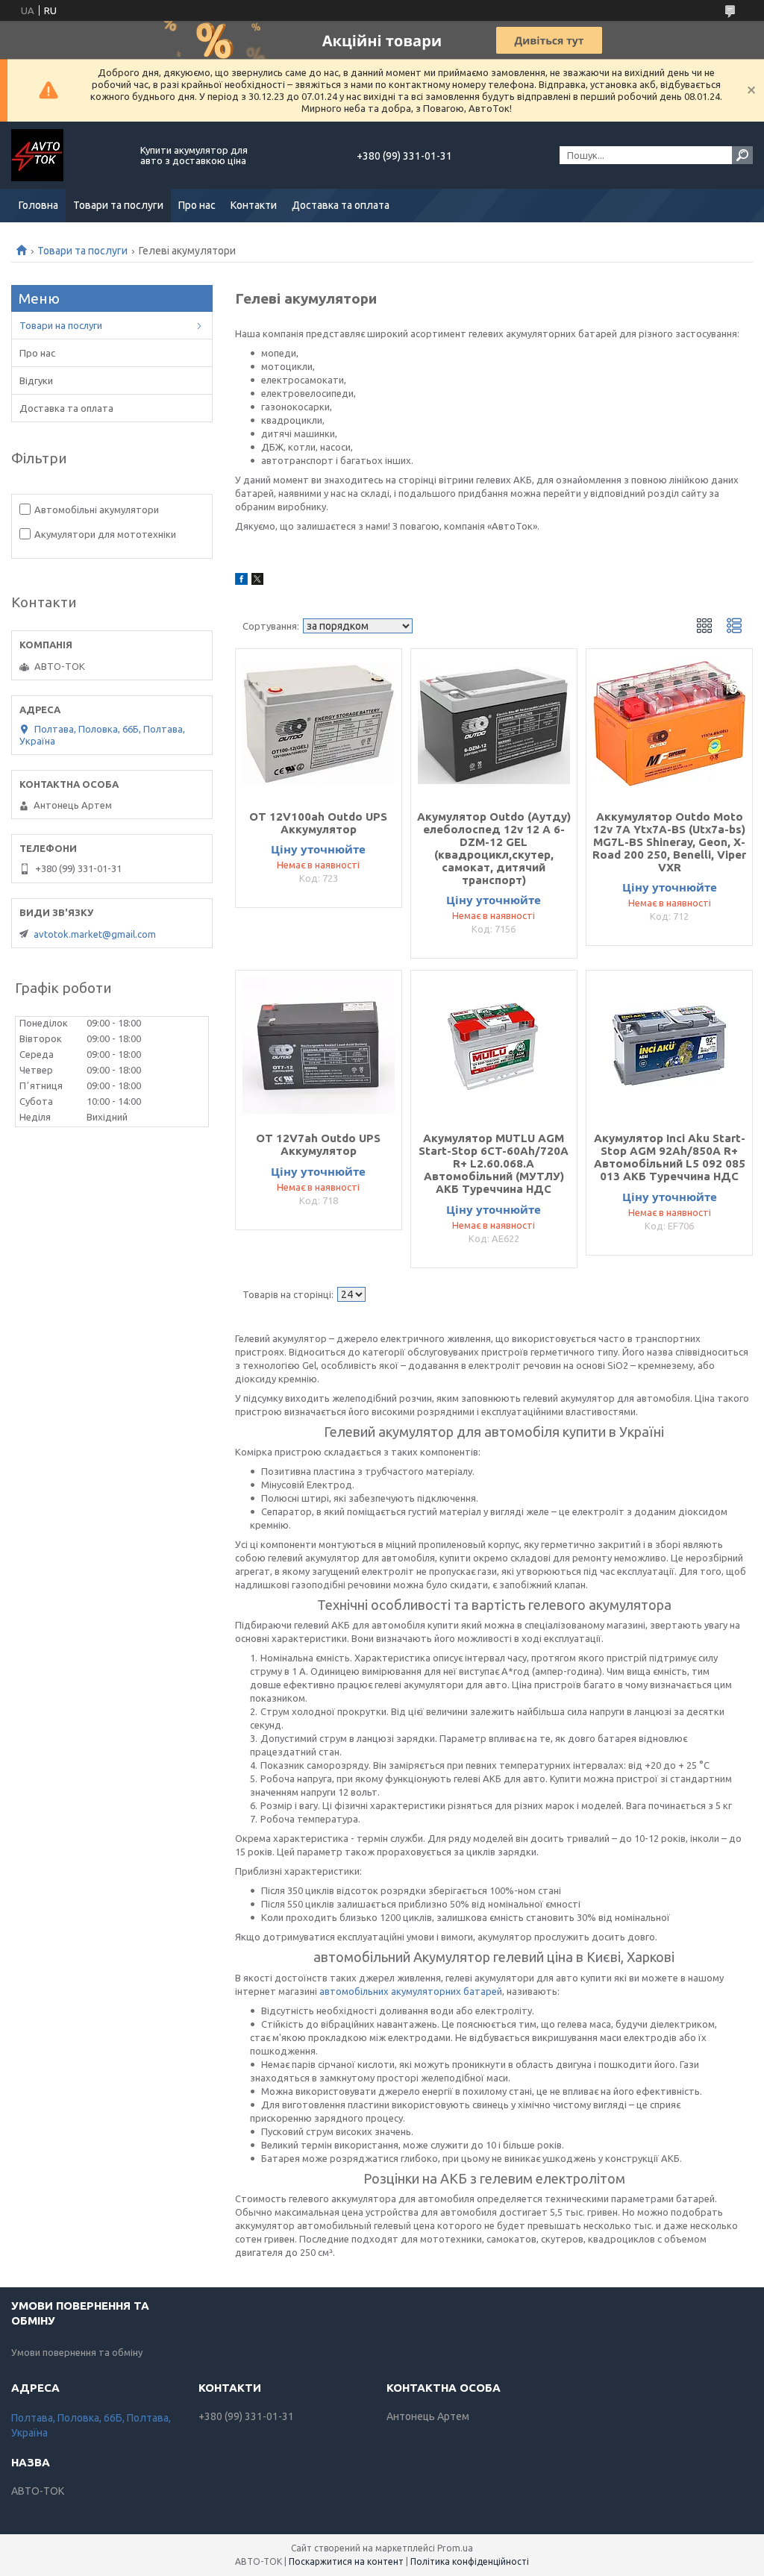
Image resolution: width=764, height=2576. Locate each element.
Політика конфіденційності (470, 2561)
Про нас (197, 205)
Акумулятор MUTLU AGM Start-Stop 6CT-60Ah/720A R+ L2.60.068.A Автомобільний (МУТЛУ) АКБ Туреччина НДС (494, 1163)
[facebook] (241, 581)
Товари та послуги (118, 205)
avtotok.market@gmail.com (95, 934)
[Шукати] (742, 155)
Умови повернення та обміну (77, 2352)
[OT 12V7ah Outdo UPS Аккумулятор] (319, 1045)
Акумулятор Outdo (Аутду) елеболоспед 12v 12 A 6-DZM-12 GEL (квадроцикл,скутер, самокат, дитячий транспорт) (494, 848)
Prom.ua (455, 2548)
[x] (257, 581)
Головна (38, 205)
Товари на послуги (61, 325)
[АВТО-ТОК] (67, 155)
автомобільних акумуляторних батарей (411, 1991)
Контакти (254, 205)
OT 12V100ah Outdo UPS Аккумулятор (318, 823)
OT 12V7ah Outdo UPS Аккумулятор (318, 1144)
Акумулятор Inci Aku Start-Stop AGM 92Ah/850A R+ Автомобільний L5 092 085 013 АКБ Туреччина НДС (670, 1157)
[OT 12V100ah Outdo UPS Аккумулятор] (319, 724)
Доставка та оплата (341, 205)
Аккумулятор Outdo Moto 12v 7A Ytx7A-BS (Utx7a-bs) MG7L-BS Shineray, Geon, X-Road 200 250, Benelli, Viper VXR (669, 842)
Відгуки (36, 380)
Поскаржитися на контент (346, 2561)
